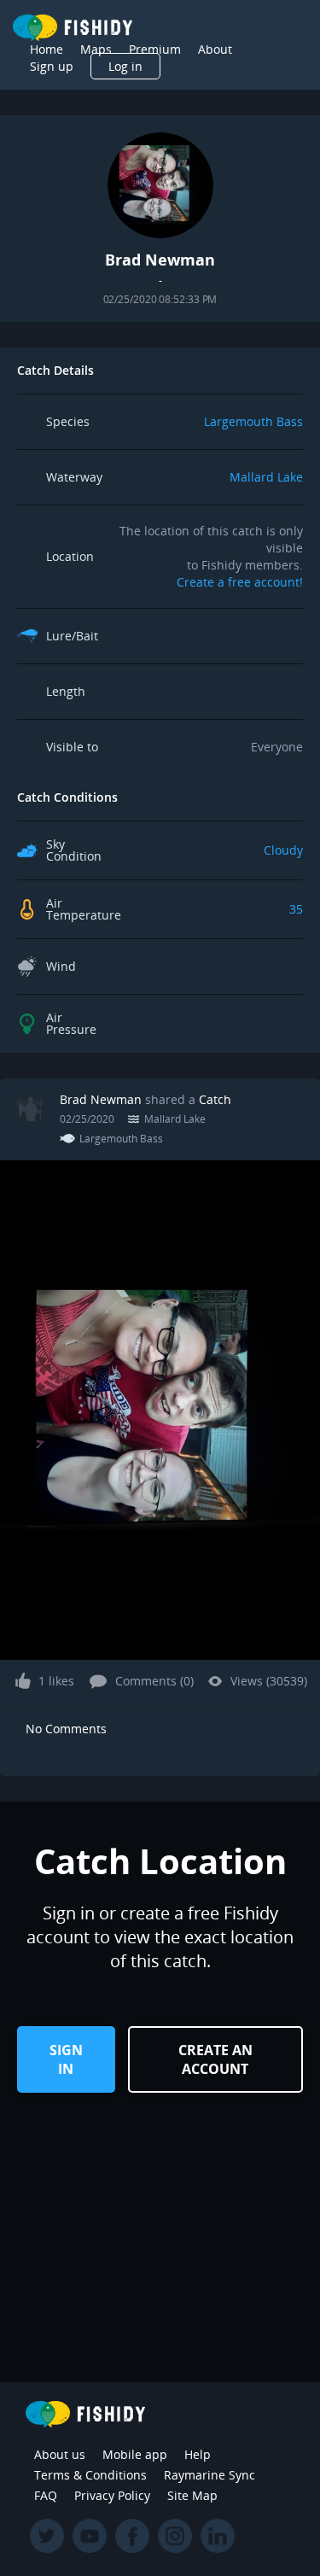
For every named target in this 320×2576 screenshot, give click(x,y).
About (215, 49)
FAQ (46, 2495)
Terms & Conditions (90, 2475)
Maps (96, 49)
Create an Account (215, 2059)
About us (60, 2454)
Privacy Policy (112, 2495)
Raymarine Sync (209, 2475)
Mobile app (135, 2454)
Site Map (192, 2495)
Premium (155, 49)
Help (198, 2454)
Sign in (66, 2059)
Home (47, 49)
